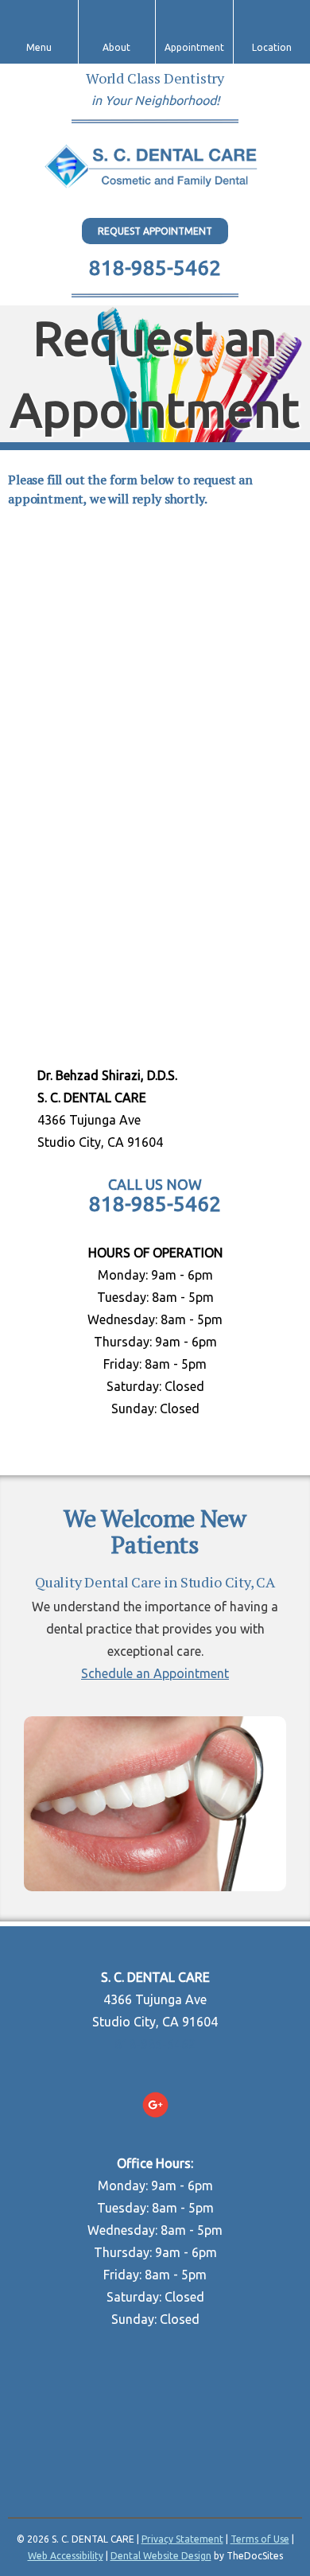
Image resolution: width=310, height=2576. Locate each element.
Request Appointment (155, 231)
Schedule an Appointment (155, 1673)
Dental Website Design (161, 2556)
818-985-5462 (155, 268)
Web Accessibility (66, 2556)
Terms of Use (260, 2539)
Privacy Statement (182, 2539)
